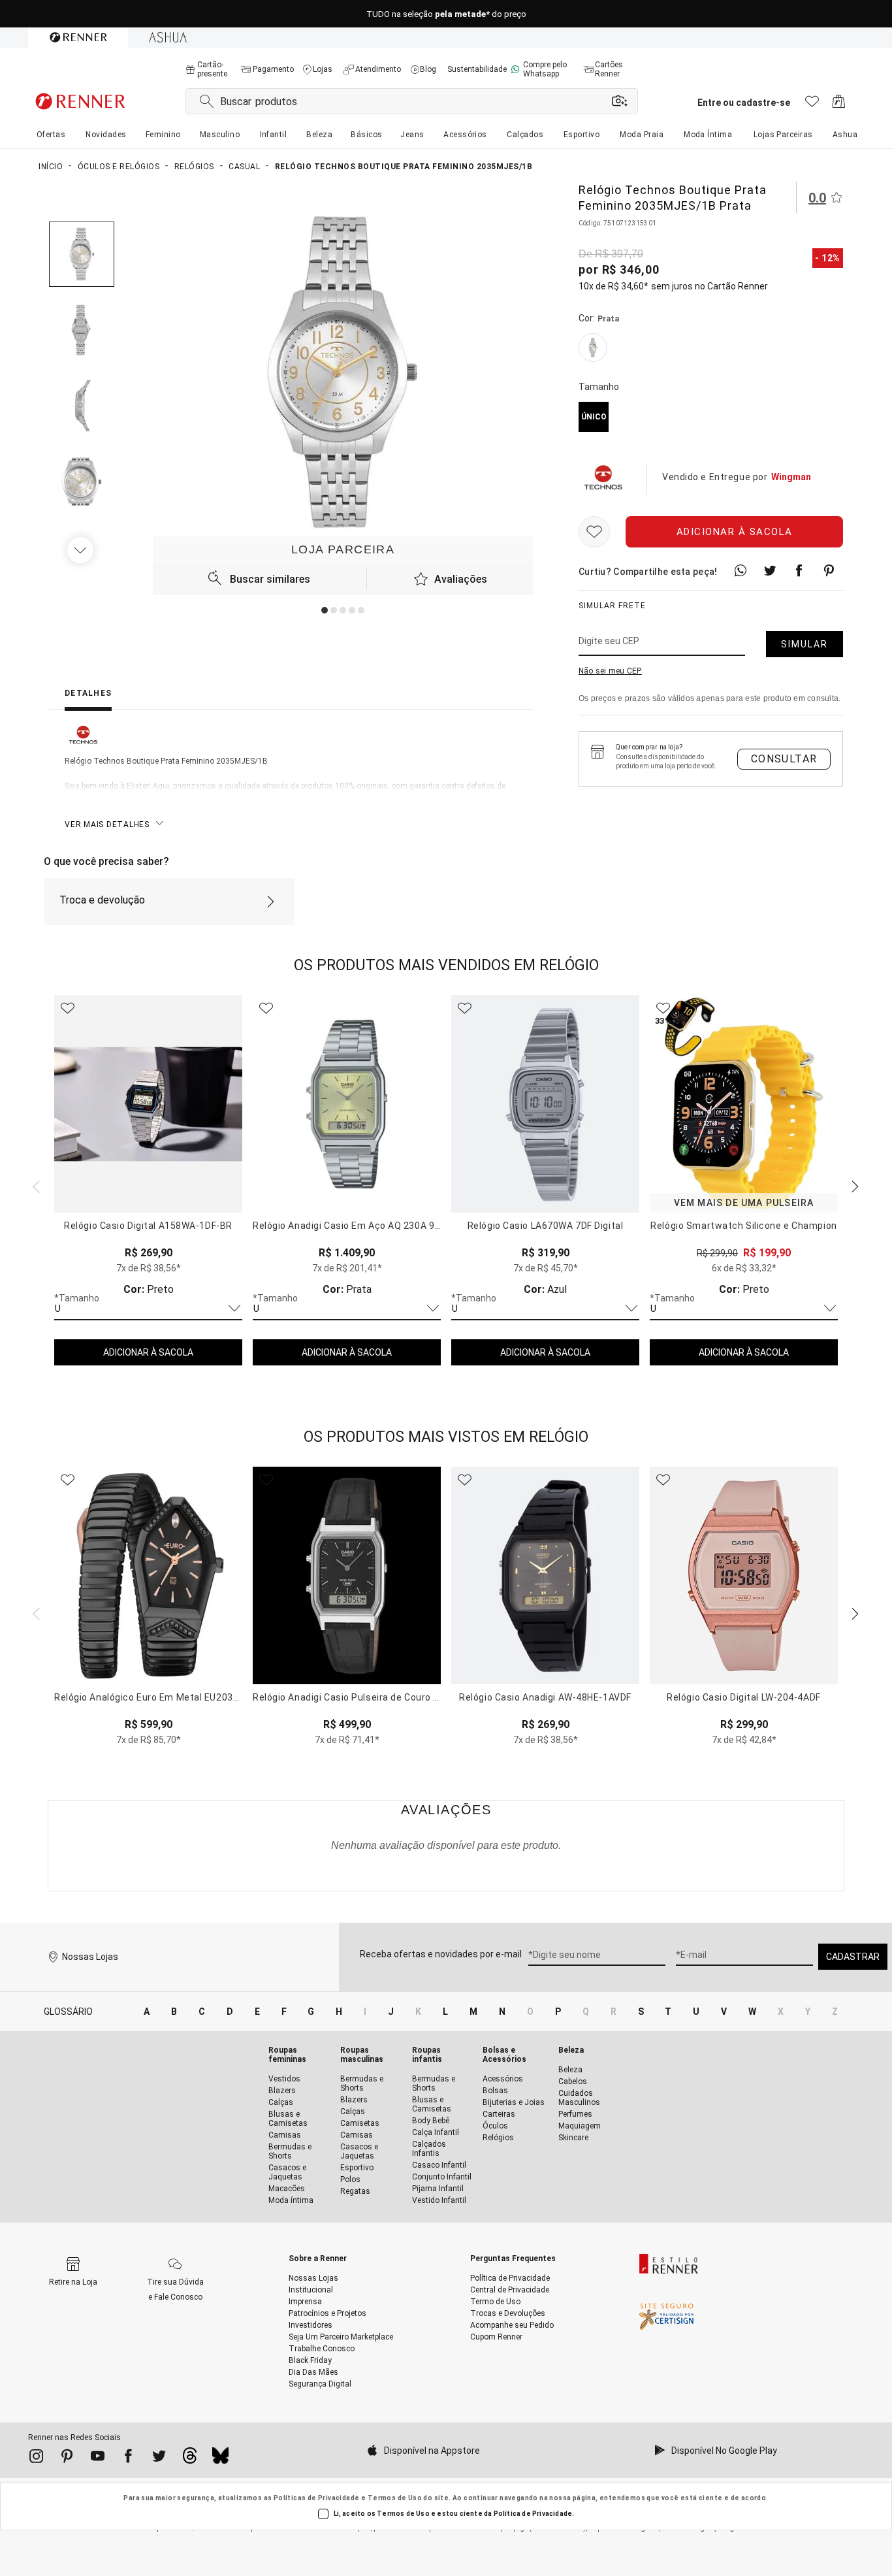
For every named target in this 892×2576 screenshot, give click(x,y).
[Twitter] (159, 2458)
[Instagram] (36, 2458)
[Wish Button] (594, 532)
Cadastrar (853, 1957)
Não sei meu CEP (610, 671)
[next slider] (35, 1185)
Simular (804, 644)
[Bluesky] (220, 2459)
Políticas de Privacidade (317, 2498)
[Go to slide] (325, 610)
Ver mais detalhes (107, 824)
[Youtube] (98, 2458)
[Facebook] (128, 2458)
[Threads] (190, 2459)
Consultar (784, 759)
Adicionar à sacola (735, 532)
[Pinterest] (67, 2458)
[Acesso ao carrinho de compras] (839, 105)
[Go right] (82, 550)
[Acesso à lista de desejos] (812, 105)
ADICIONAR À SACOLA (148, 1352)
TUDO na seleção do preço (446, 14)
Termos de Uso (395, 2498)
